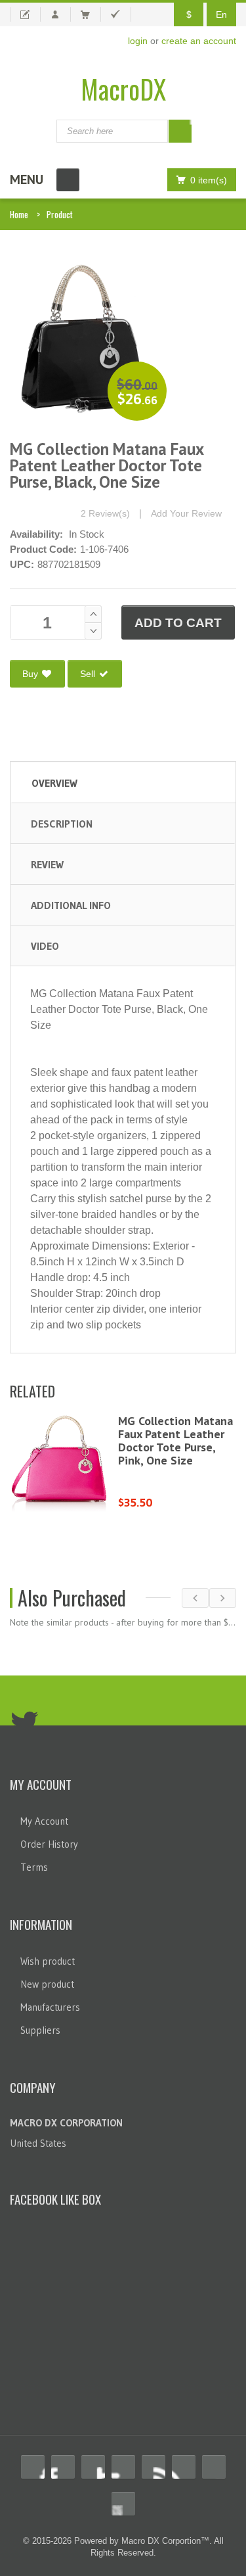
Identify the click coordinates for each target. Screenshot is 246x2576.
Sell (89, 674)
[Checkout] (121, 14)
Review (47, 864)
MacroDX (123, 89)
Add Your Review (186, 513)
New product (47, 1984)
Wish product (48, 1961)
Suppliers (40, 2030)
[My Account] (61, 14)
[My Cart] (91, 14)
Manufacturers (50, 2007)
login (138, 41)
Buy (31, 674)
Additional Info (71, 905)
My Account (44, 1821)
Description (62, 824)
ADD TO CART (178, 623)
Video (45, 946)
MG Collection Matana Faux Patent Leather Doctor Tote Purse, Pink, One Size (175, 1440)
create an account (199, 41)
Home (19, 214)
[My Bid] (25, 14)
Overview (54, 783)
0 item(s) (209, 180)
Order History (49, 1844)
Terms (34, 1867)
